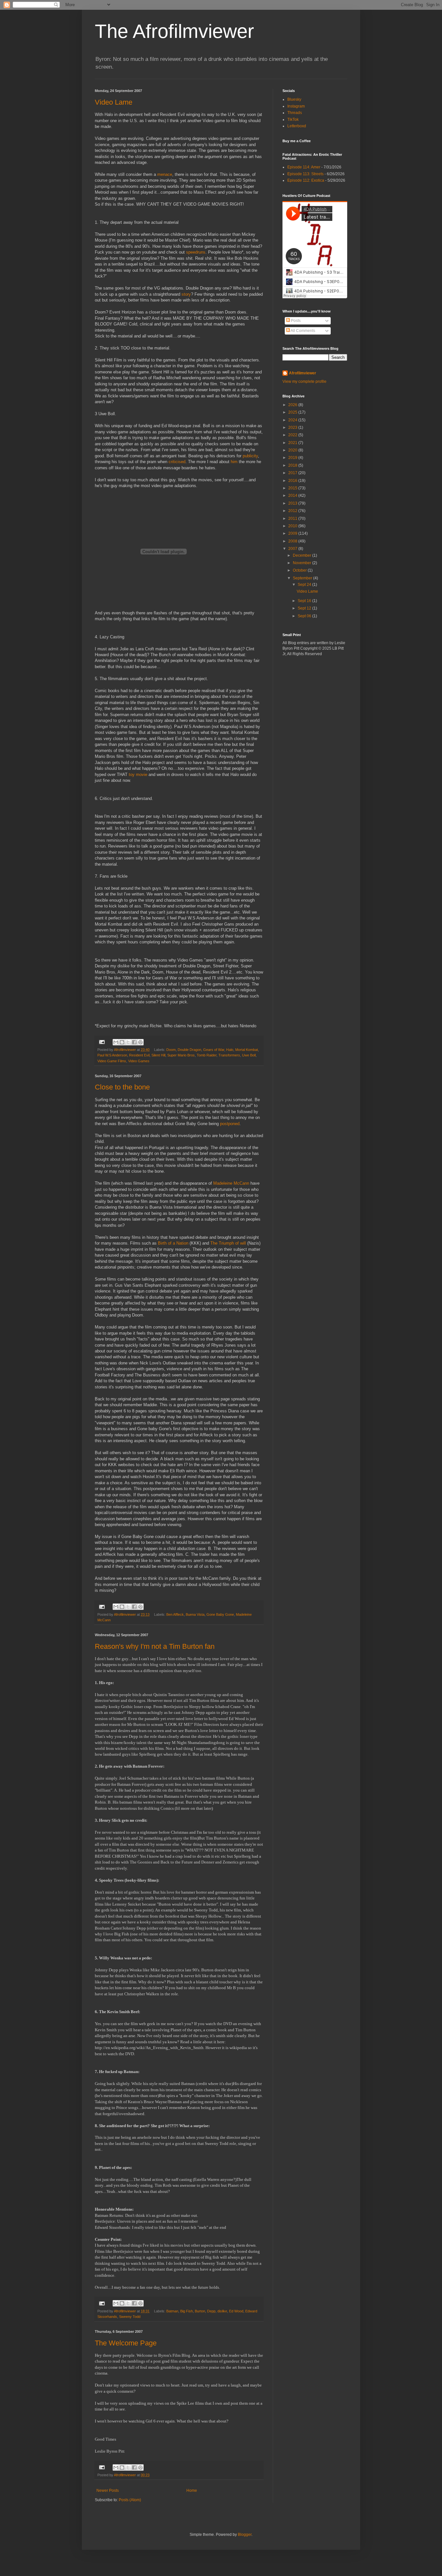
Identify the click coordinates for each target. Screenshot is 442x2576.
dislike (222, 2311)
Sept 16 (305, 601)
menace (165, 174)
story (186, 294)
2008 (293, 541)
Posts (295, 321)
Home (192, 2491)
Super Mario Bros (181, 1055)
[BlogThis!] (122, 1042)
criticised (177, 462)
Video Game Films (112, 1061)
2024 (293, 420)
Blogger (245, 2535)
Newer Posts (108, 2491)
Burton (200, 2311)
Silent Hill (158, 1055)
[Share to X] (128, 1042)
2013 (293, 503)
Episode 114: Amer (304, 167)
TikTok (293, 120)
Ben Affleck (175, 1614)
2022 (293, 435)
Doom (171, 1050)
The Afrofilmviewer (174, 31)
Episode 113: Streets (305, 174)
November (303, 563)
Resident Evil (139, 1055)
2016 (293, 481)
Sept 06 (305, 616)
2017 (293, 473)
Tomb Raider (207, 1055)
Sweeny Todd (130, 2317)
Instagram (296, 106)
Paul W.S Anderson (112, 1055)
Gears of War (214, 1050)
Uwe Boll (249, 1055)
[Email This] (116, 1042)
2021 (293, 443)
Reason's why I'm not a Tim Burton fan (155, 1646)
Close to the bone (122, 1087)
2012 (293, 511)
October (300, 570)
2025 (293, 412)
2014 (293, 496)
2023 (293, 427)
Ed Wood (236, 2311)
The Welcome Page (126, 2343)
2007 (293, 549)
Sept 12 (305, 608)
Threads (295, 113)
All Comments (303, 331)
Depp (211, 2311)
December (303, 555)
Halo (230, 1050)
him (235, 462)
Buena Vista (195, 1614)
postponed (230, 1124)
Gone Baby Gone (220, 1614)
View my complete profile (304, 382)
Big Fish (187, 2311)
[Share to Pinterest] (140, 1042)
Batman (172, 2311)
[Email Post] (102, 1042)
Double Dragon (189, 1050)
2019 (293, 458)
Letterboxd (297, 126)
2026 (293, 405)
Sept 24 (305, 585)
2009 (293, 533)
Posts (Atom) (130, 2500)
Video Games (139, 1061)
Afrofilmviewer (303, 373)
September (303, 578)
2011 (293, 519)
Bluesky (294, 99)
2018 (293, 465)
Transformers (229, 1055)
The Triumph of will (228, 1243)
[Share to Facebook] (134, 1042)
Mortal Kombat (247, 1050)
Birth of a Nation (173, 1243)
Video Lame (114, 102)
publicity (250, 456)
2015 (293, 488)
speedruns (196, 252)
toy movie (138, 775)
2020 (293, 450)
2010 (293, 526)
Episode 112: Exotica (306, 180)
